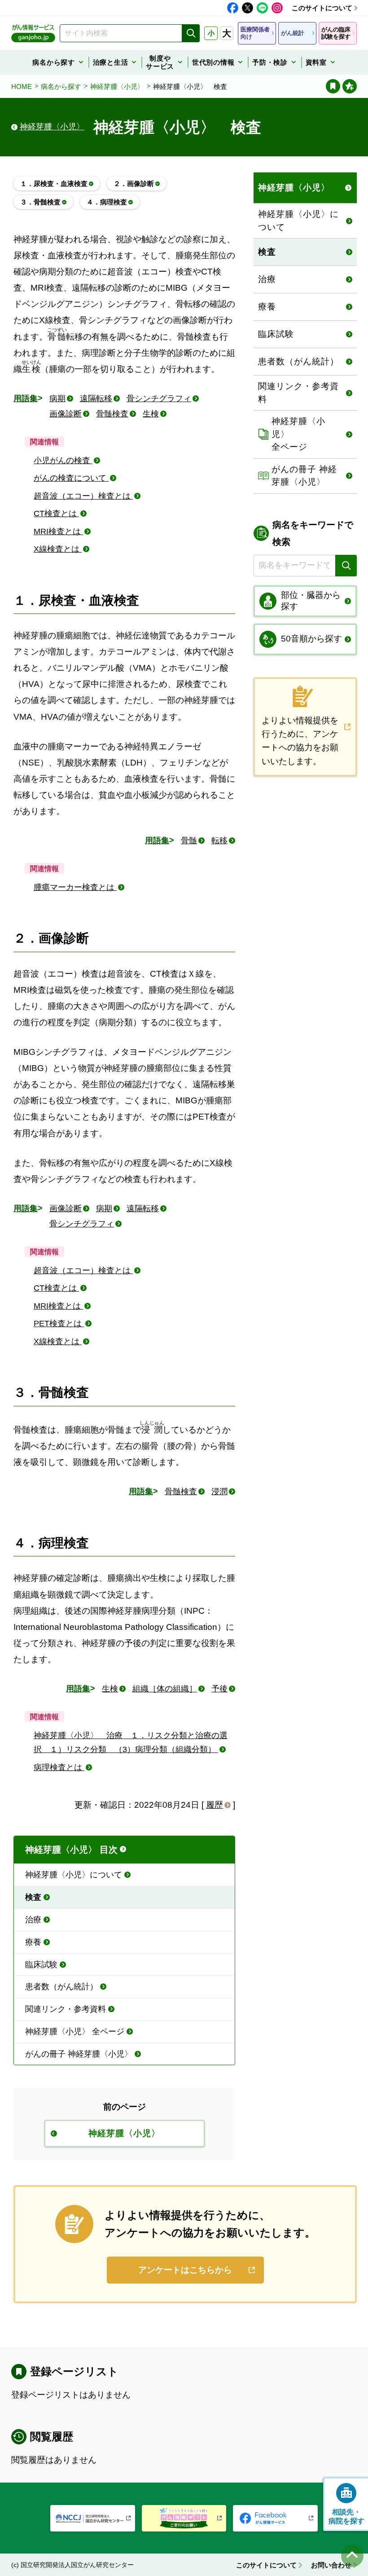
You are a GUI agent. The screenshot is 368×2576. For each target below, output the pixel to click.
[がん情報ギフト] (184, 2518)
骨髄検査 (112, 414)
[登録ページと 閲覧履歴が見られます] (333, 86)
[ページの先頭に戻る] (352, 2556)
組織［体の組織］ (165, 1689)
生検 (151, 414)
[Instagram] (277, 8)
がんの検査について (71, 478)
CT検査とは (56, 513)
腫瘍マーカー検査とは (75, 887)
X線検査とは (58, 549)
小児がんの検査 (63, 460)
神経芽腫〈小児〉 (117, 86)
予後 (219, 1689)
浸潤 (219, 1492)
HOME (22, 86)
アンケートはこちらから (185, 2270)
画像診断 (66, 414)
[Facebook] (233, 8)
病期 (57, 398)
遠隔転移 (96, 398)
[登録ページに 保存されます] (350, 86)
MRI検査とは (58, 531)
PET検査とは (59, 1323)
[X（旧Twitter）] (248, 8)
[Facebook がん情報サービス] (275, 2518)
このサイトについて (322, 8)
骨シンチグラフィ (159, 398)
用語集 (26, 398)
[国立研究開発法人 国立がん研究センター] (93, 2518)
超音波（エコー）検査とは (83, 496)
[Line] (262, 8)
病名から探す (61, 86)
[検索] (191, 33)
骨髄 (189, 841)
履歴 (215, 1805)
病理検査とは (59, 1767)
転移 (219, 841)
